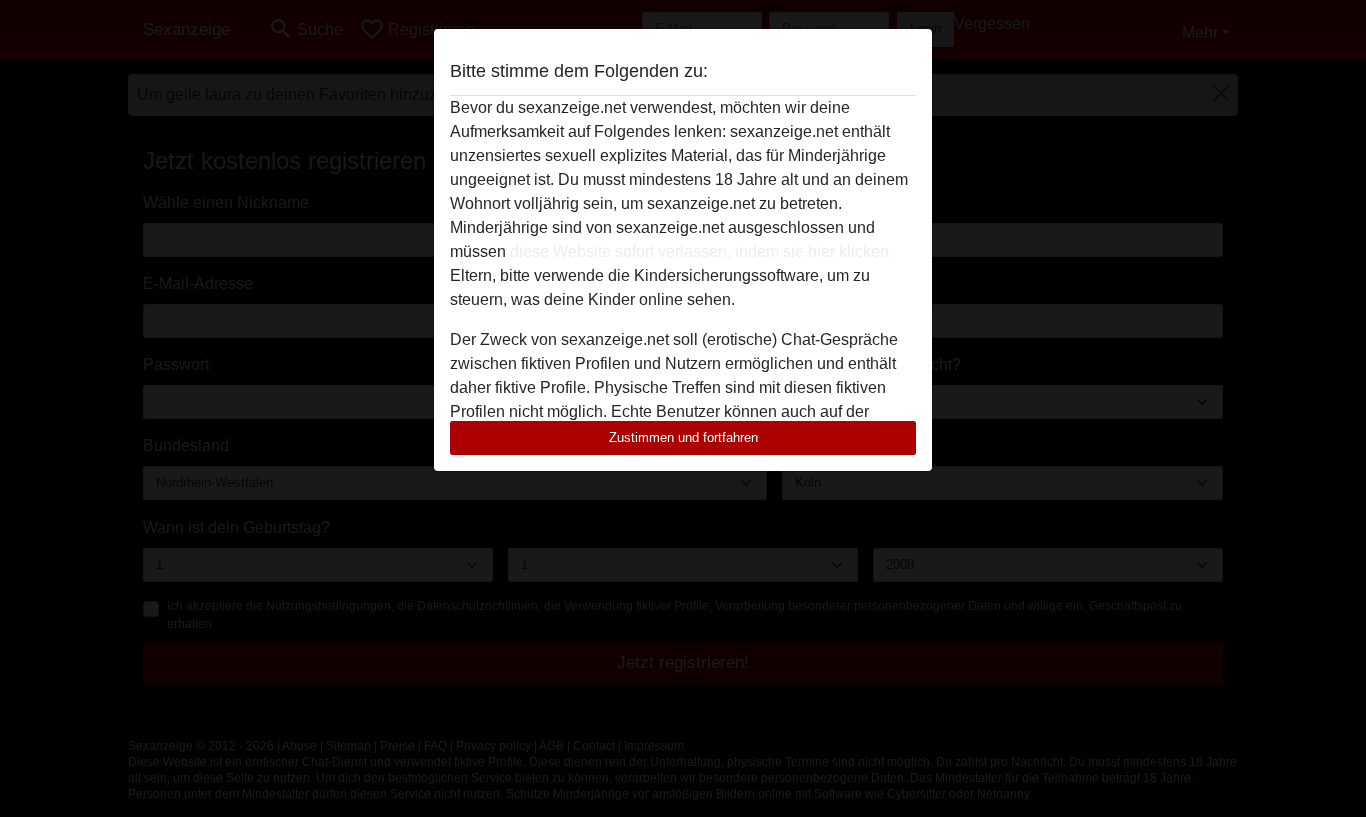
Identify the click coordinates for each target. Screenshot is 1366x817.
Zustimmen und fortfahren (683, 437)
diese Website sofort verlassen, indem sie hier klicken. (701, 251)
